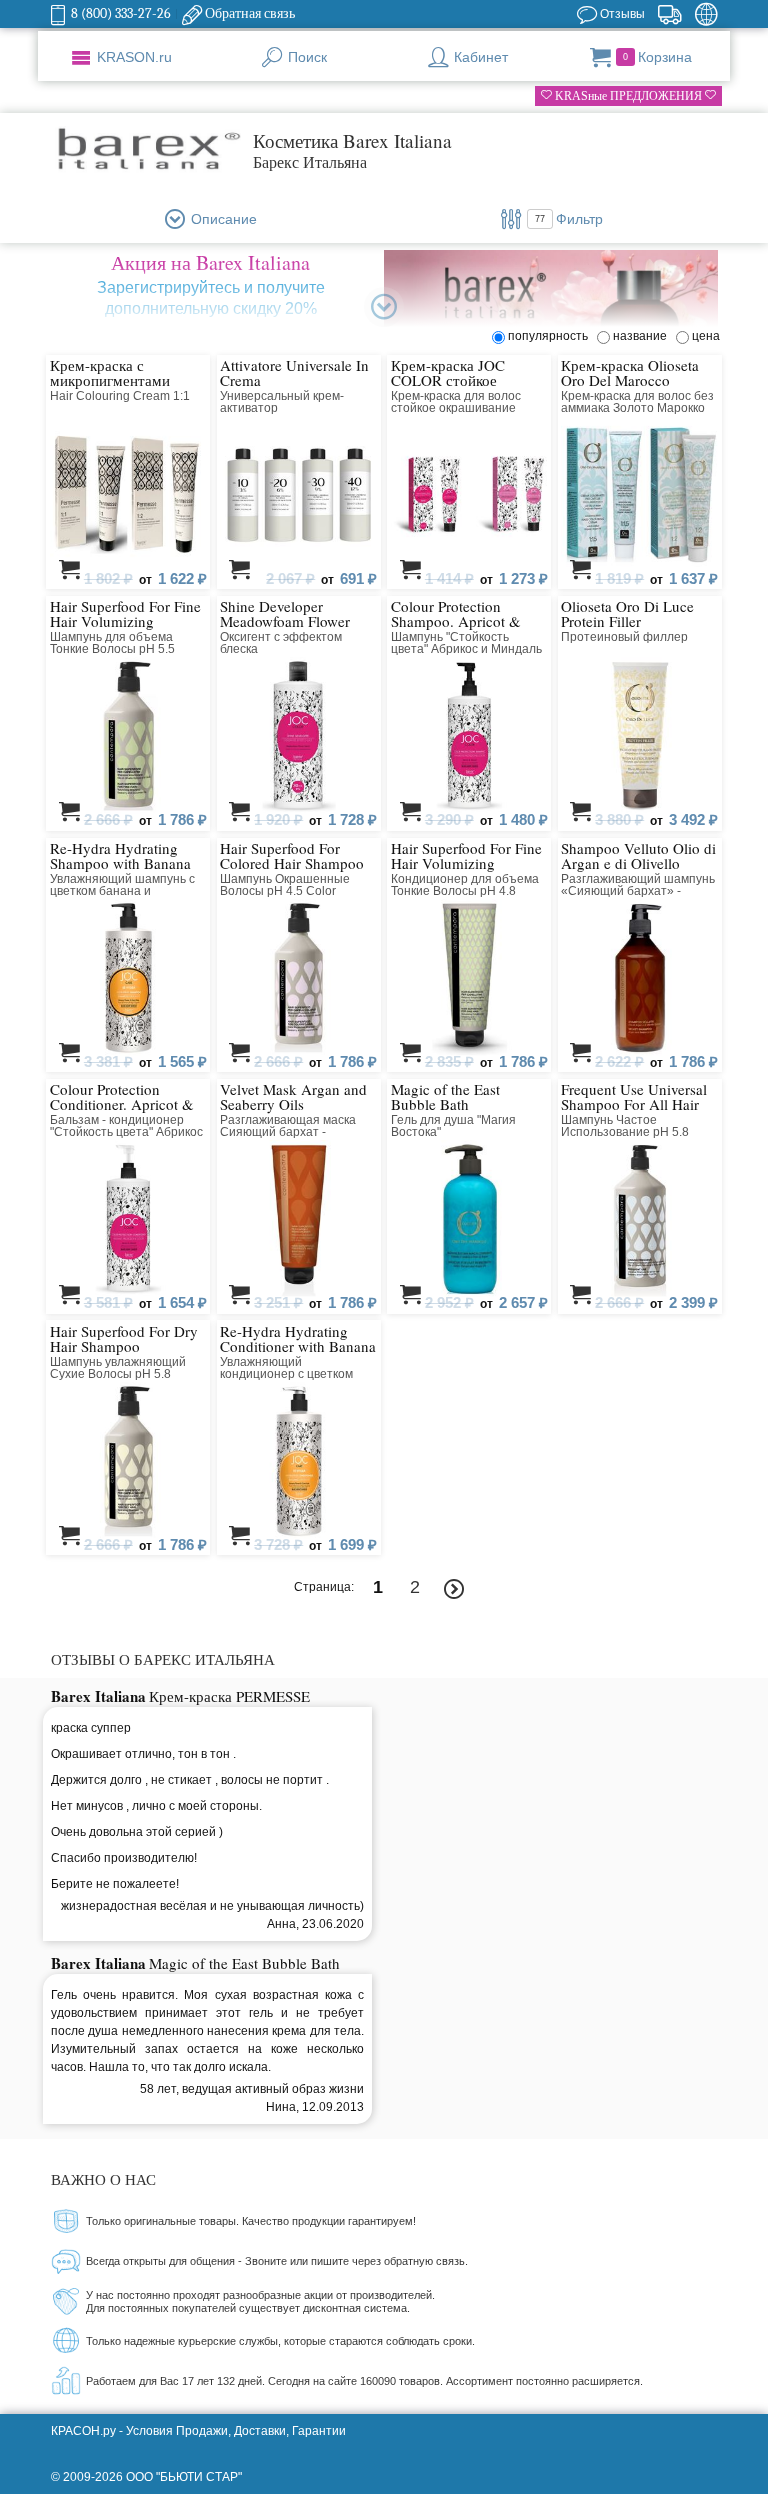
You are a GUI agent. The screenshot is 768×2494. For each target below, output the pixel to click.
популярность (551, 336)
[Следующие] (454, 1589)
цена (706, 336)
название (643, 336)
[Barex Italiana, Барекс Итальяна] (148, 150)
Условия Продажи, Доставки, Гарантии (236, 2431)
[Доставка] (669, 14)
